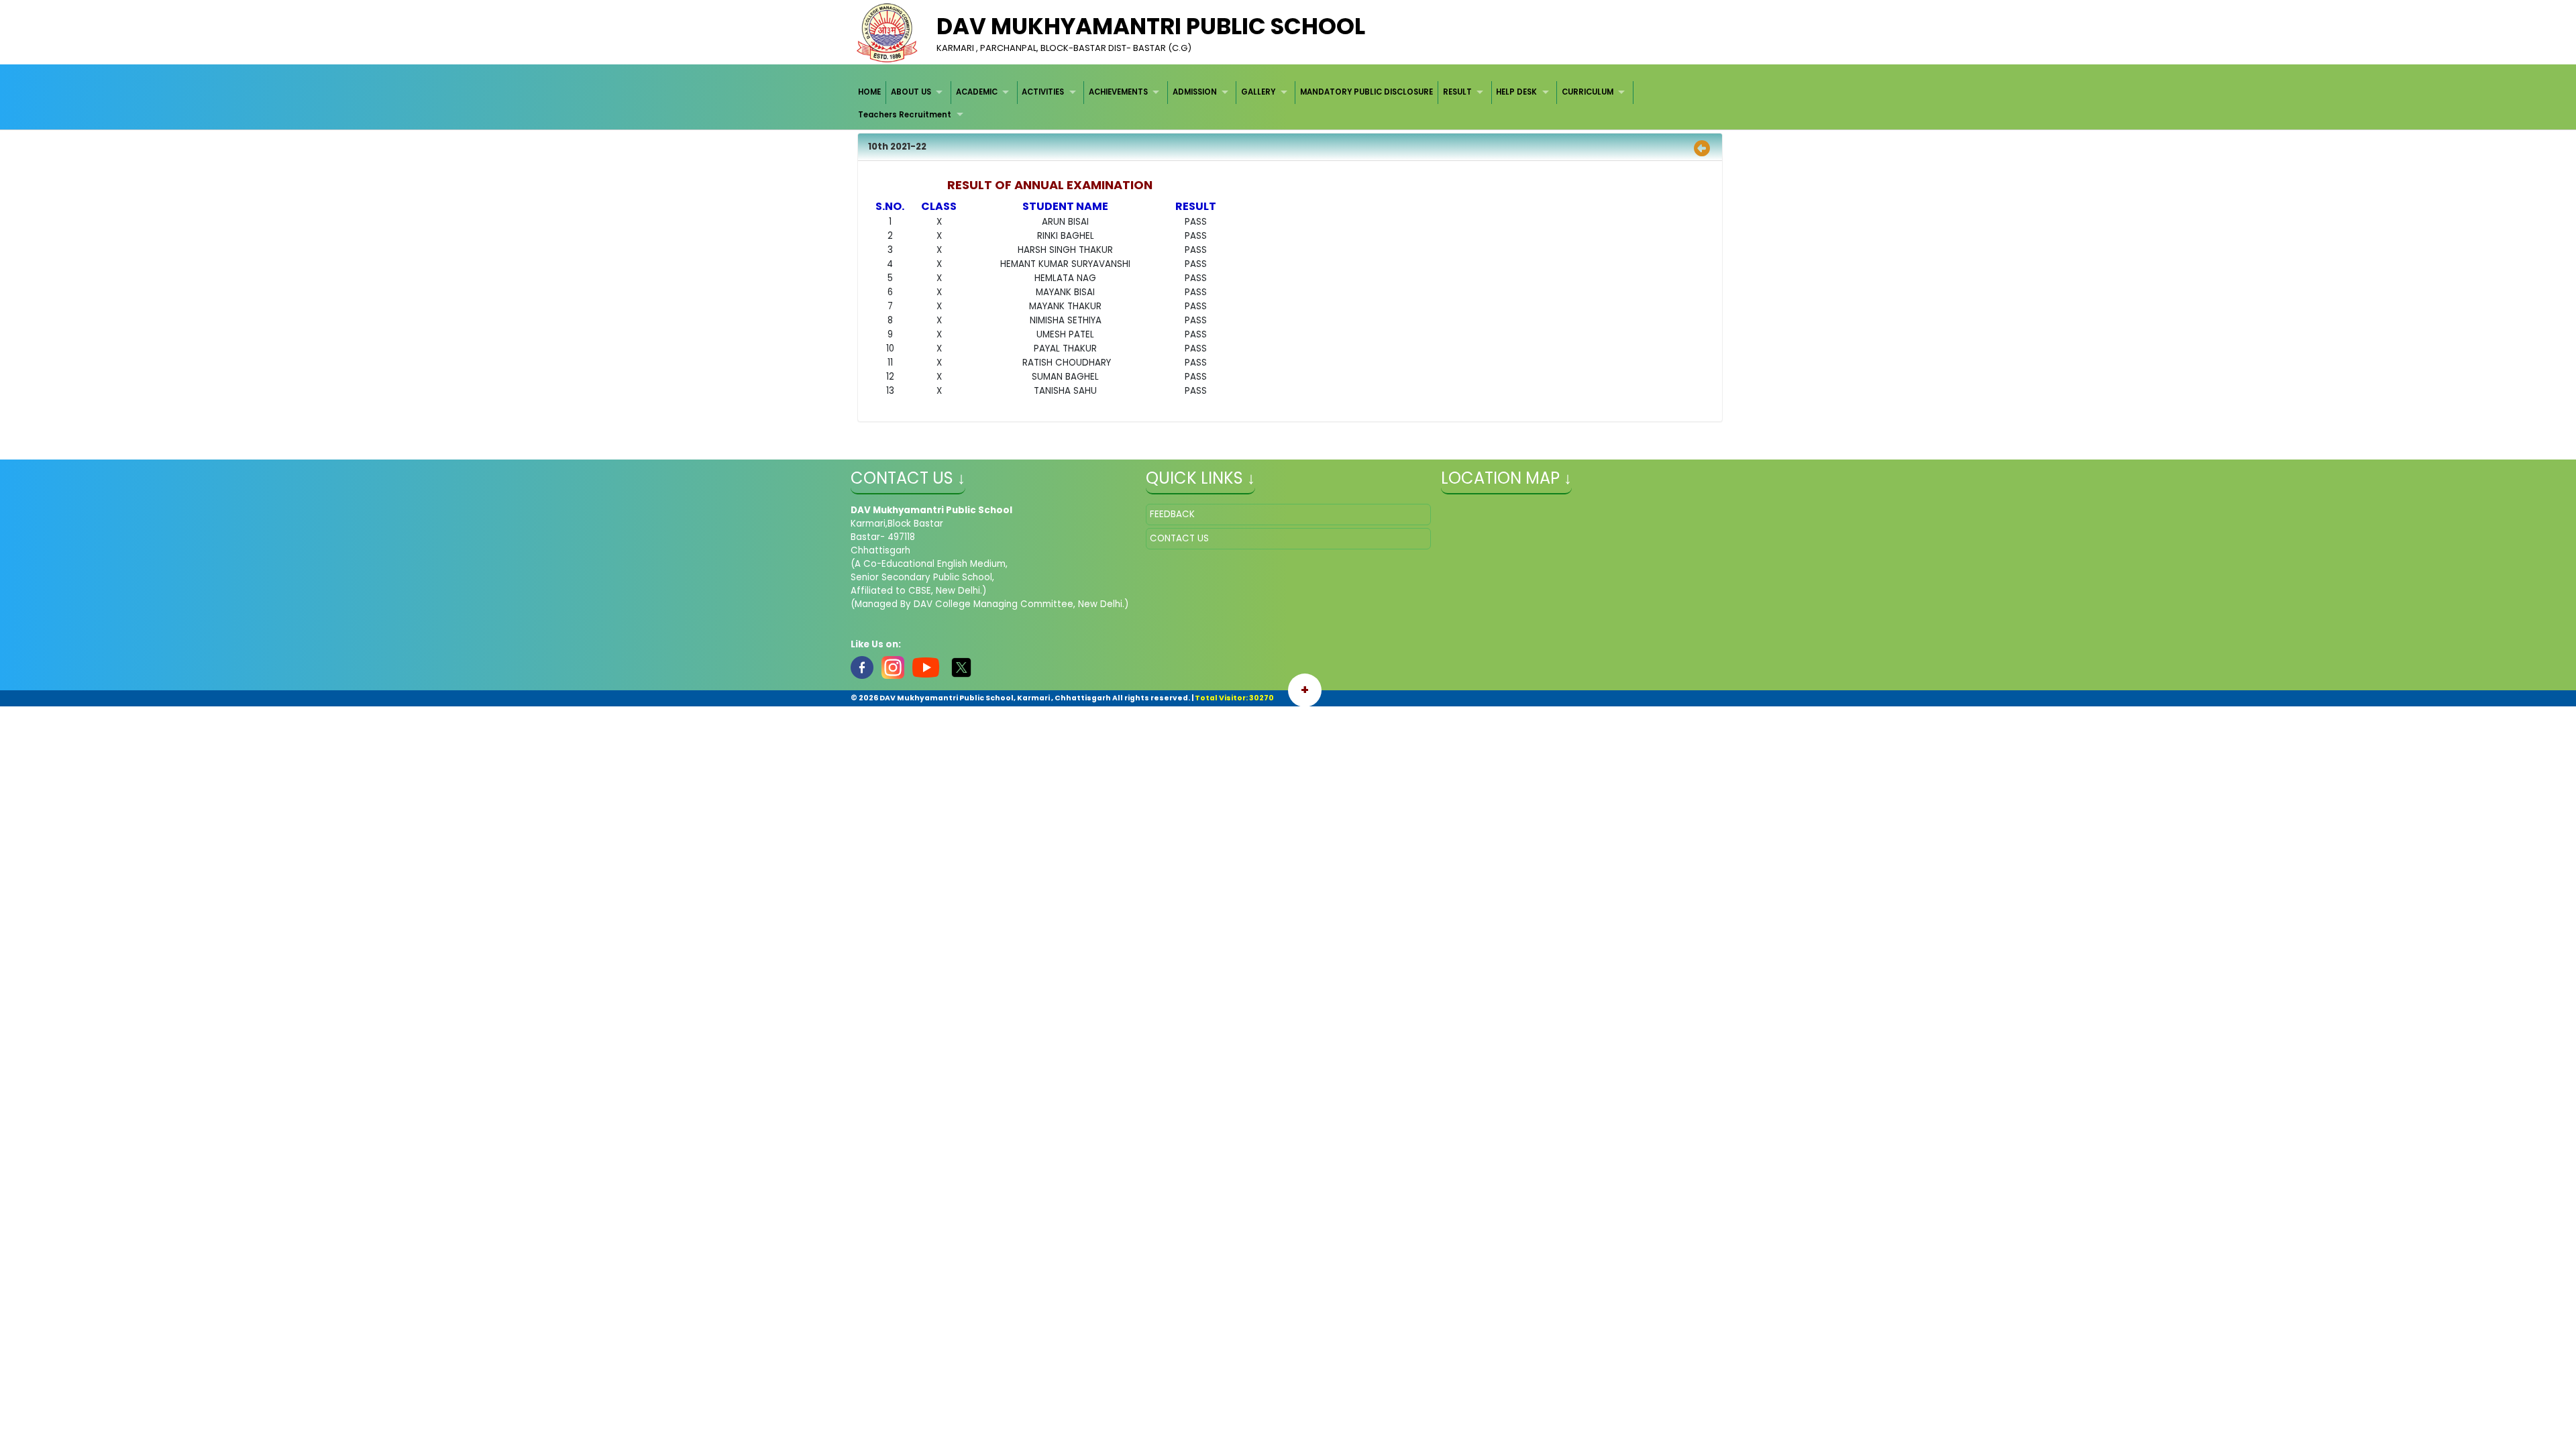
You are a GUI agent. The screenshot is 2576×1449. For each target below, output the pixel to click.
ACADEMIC (977, 92)
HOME (869, 92)
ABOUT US (911, 92)
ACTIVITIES (1043, 92)
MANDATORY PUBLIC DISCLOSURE (1366, 92)
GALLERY (1258, 92)
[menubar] (1288, 104)
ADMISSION (1195, 92)
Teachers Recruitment (905, 115)
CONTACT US (1179, 538)
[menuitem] (870, 92)
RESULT (1457, 92)
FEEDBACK (1172, 514)
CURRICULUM (1588, 92)
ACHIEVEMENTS (1118, 92)
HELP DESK (1516, 92)
